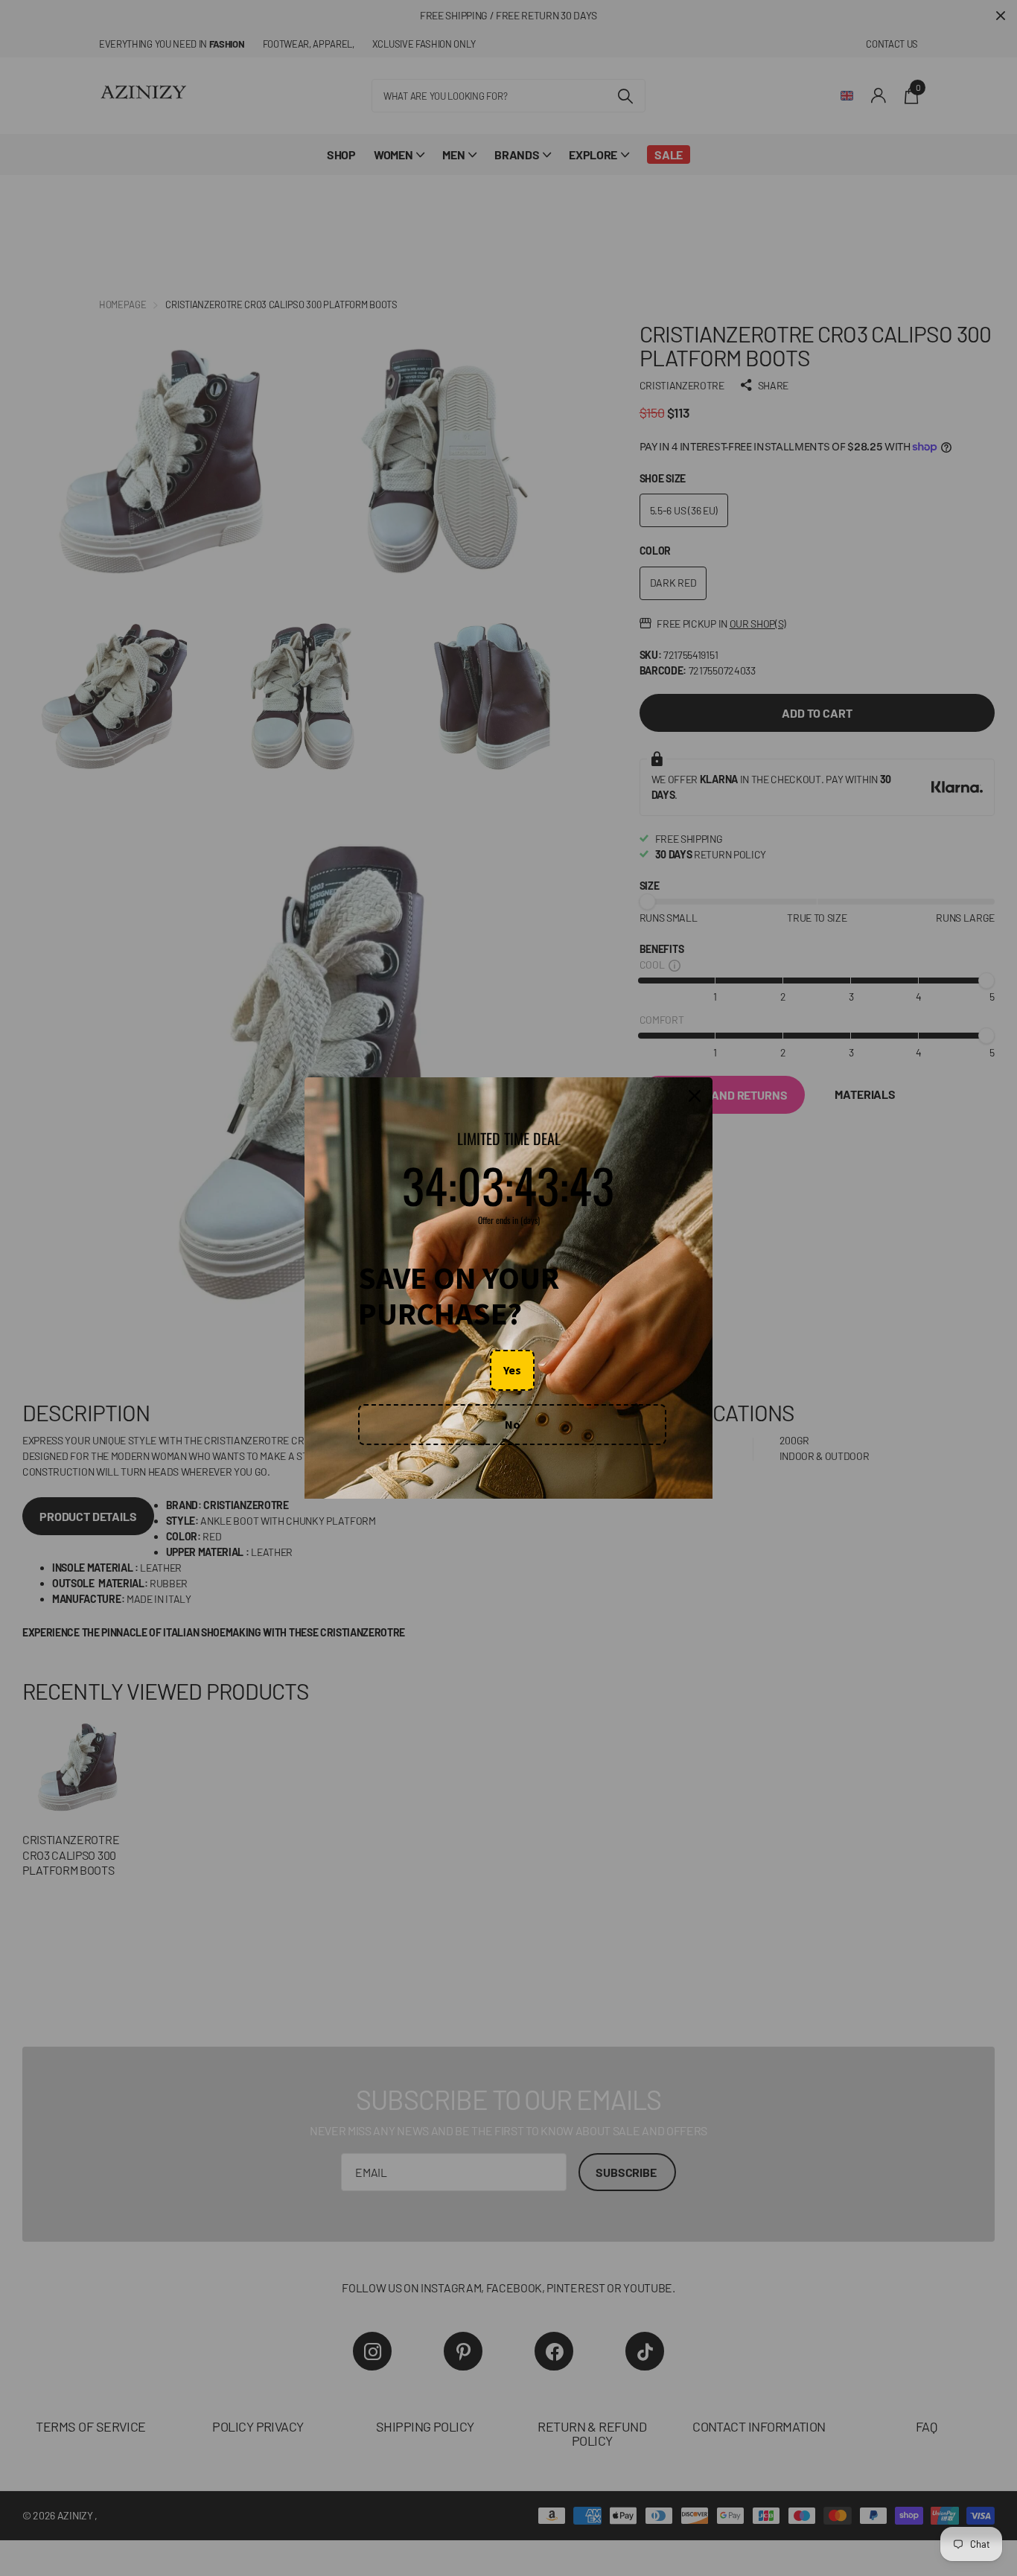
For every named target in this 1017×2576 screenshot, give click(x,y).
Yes (512, 1370)
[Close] (695, 1096)
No (513, 1424)
